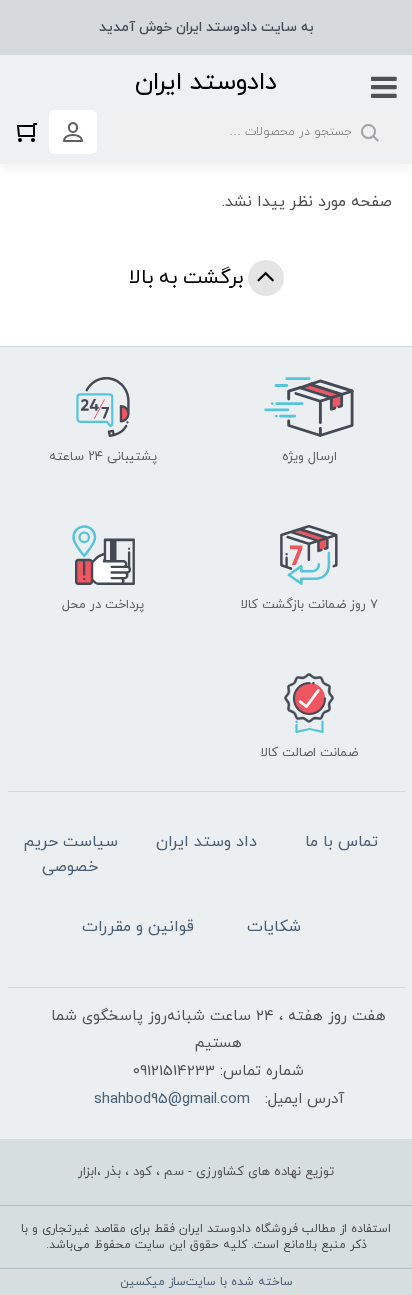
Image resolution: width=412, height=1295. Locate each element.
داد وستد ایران (206, 842)
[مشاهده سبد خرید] (32, 131)
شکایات (274, 927)
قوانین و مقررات (138, 927)
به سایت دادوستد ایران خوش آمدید (206, 27)
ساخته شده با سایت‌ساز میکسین (206, 1282)
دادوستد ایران (206, 82)
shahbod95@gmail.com (172, 1099)
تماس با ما (341, 842)
